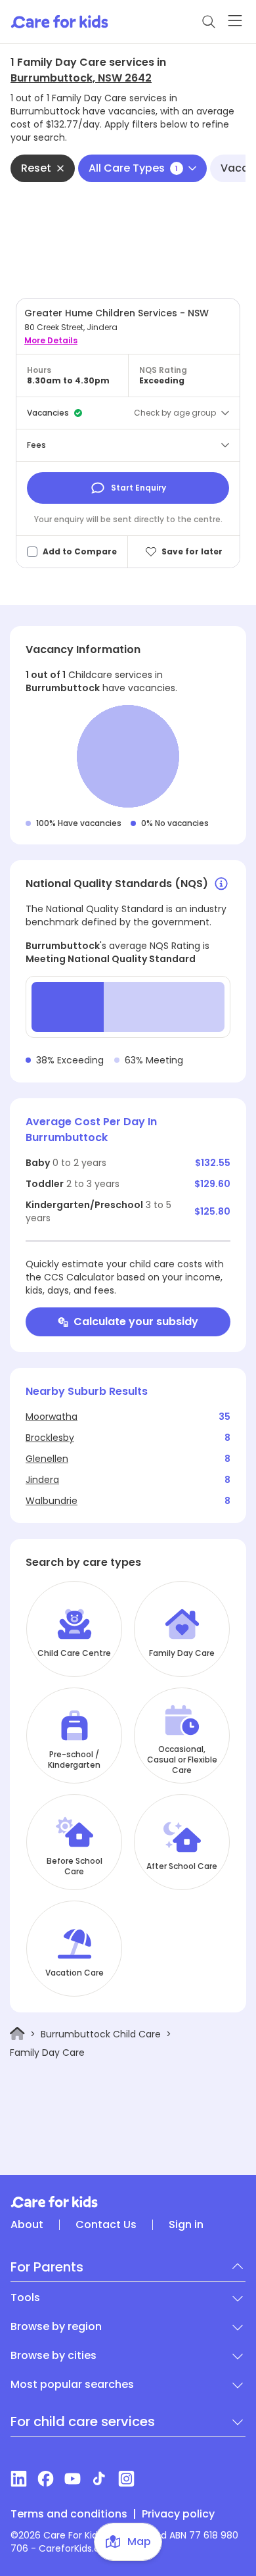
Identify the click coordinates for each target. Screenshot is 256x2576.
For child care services (83, 2421)
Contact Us (106, 2225)
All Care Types (133, 168)
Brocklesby (50, 1438)
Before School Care (75, 1866)
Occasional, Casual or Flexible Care (182, 1760)
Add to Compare (80, 552)
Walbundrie (52, 1501)
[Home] (17, 2034)
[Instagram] (126, 2479)
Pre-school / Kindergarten (74, 1760)
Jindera (42, 1480)
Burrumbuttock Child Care (101, 2034)
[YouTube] (73, 2479)
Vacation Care (75, 1973)
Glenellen (47, 1459)
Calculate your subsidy (136, 1322)
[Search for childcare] (209, 22)
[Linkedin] (19, 2479)
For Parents (47, 2267)
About (27, 2225)
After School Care (182, 1866)
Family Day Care (182, 1653)
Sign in (186, 2225)
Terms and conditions (69, 2514)
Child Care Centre (74, 1653)
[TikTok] (99, 2479)
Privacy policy (178, 2514)
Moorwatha (52, 1417)
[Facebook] (46, 2479)
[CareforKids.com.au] (128, 2202)
